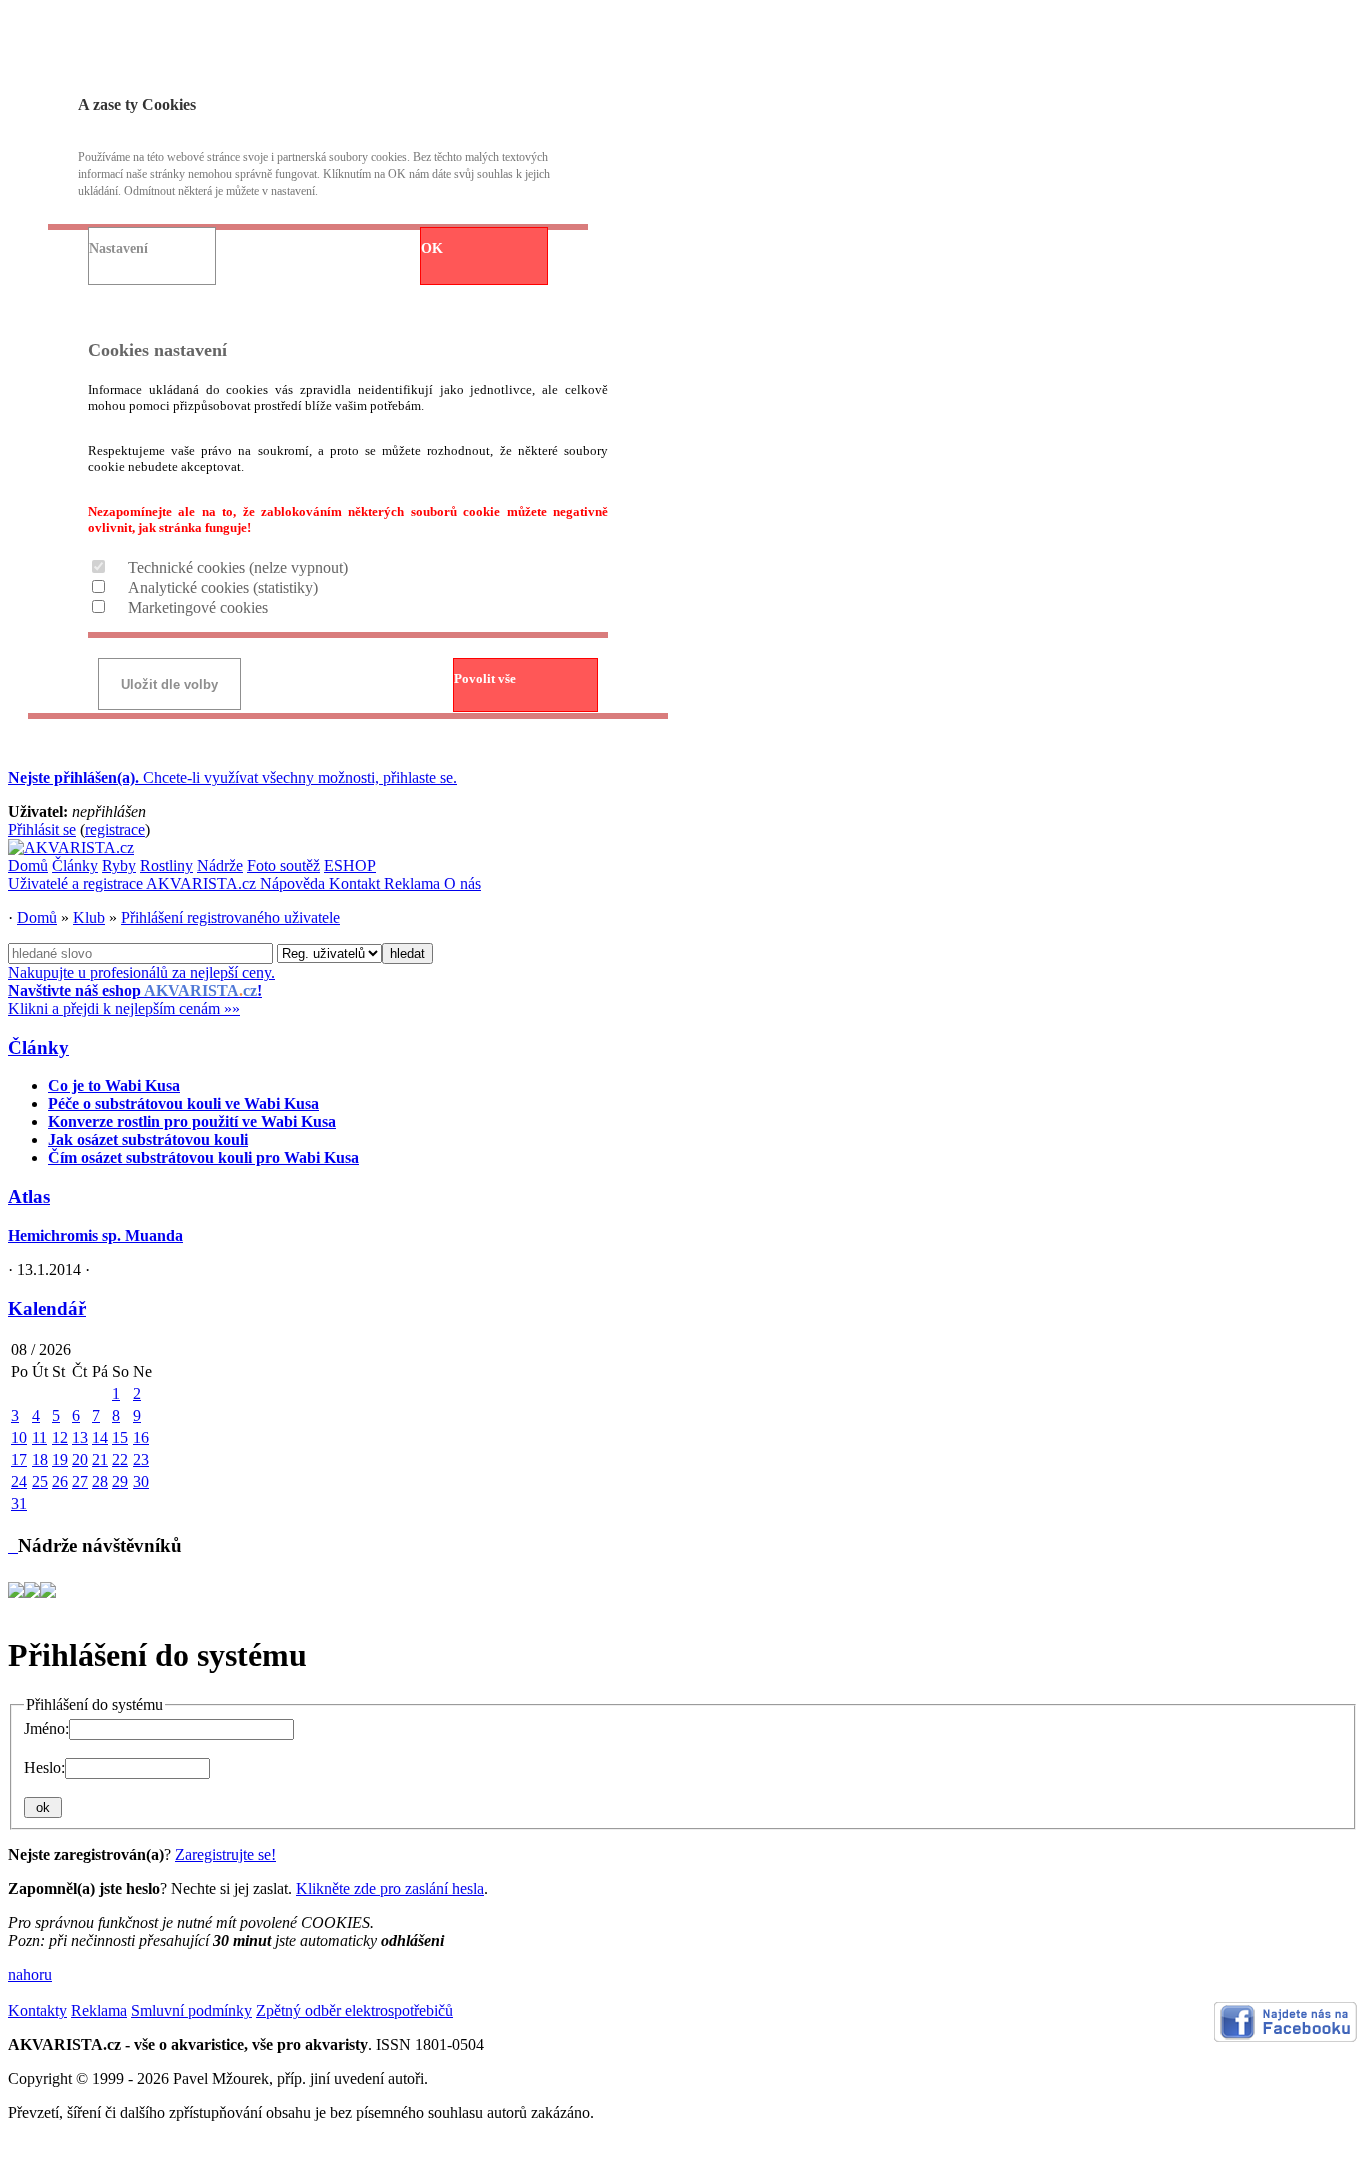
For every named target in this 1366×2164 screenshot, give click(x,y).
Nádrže (220, 865)
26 (60, 1481)
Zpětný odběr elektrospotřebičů (354, 2010)
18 (40, 1459)
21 (100, 1459)
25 (40, 1481)
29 (120, 1481)
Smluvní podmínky (191, 2010)
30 (141, 1481)
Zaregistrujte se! (225, 1854)
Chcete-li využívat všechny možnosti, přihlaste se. (232, 777)
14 (100, 1437)
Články (75, 865)
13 (80, 1437)
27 (80, 1481)
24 (19, 1481)
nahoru (30, 1974)
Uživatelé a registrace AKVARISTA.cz (134, 883)
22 (120, 1459)
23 (141, 1459)
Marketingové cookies (198, 607)
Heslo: (44, 1767)
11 (39, 1437)
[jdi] (13, 1545)
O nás (462, 883)
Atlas (29, 1196)
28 (100, 1481)
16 (141, 1437)
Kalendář (47, 1308)
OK (432, 248)
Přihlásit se (42, 829)
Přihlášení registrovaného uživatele (230, 917)
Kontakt (356, 883)
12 (60, 1437)
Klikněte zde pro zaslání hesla (390, 1888)
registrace (115, 829)
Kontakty (37, 2010)
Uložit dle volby (169, 684)
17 (19, 1459)
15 (120, 1437)
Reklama (414, 883)
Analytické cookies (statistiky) (223, 587)
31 (19, 1503)
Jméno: (46, 1728)
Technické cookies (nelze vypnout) (238, 567)
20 (80, 1459)
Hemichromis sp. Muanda (95, 1235)
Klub (89, 917)
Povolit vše (485, 678)
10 (19, 1437)
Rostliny (166, 865)
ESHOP (350, 865)
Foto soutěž (283, 865)
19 (60, 1459)
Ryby (119, 865)
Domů (28, 865)
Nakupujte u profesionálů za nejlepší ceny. (141, 990)
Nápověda (294, 883)
